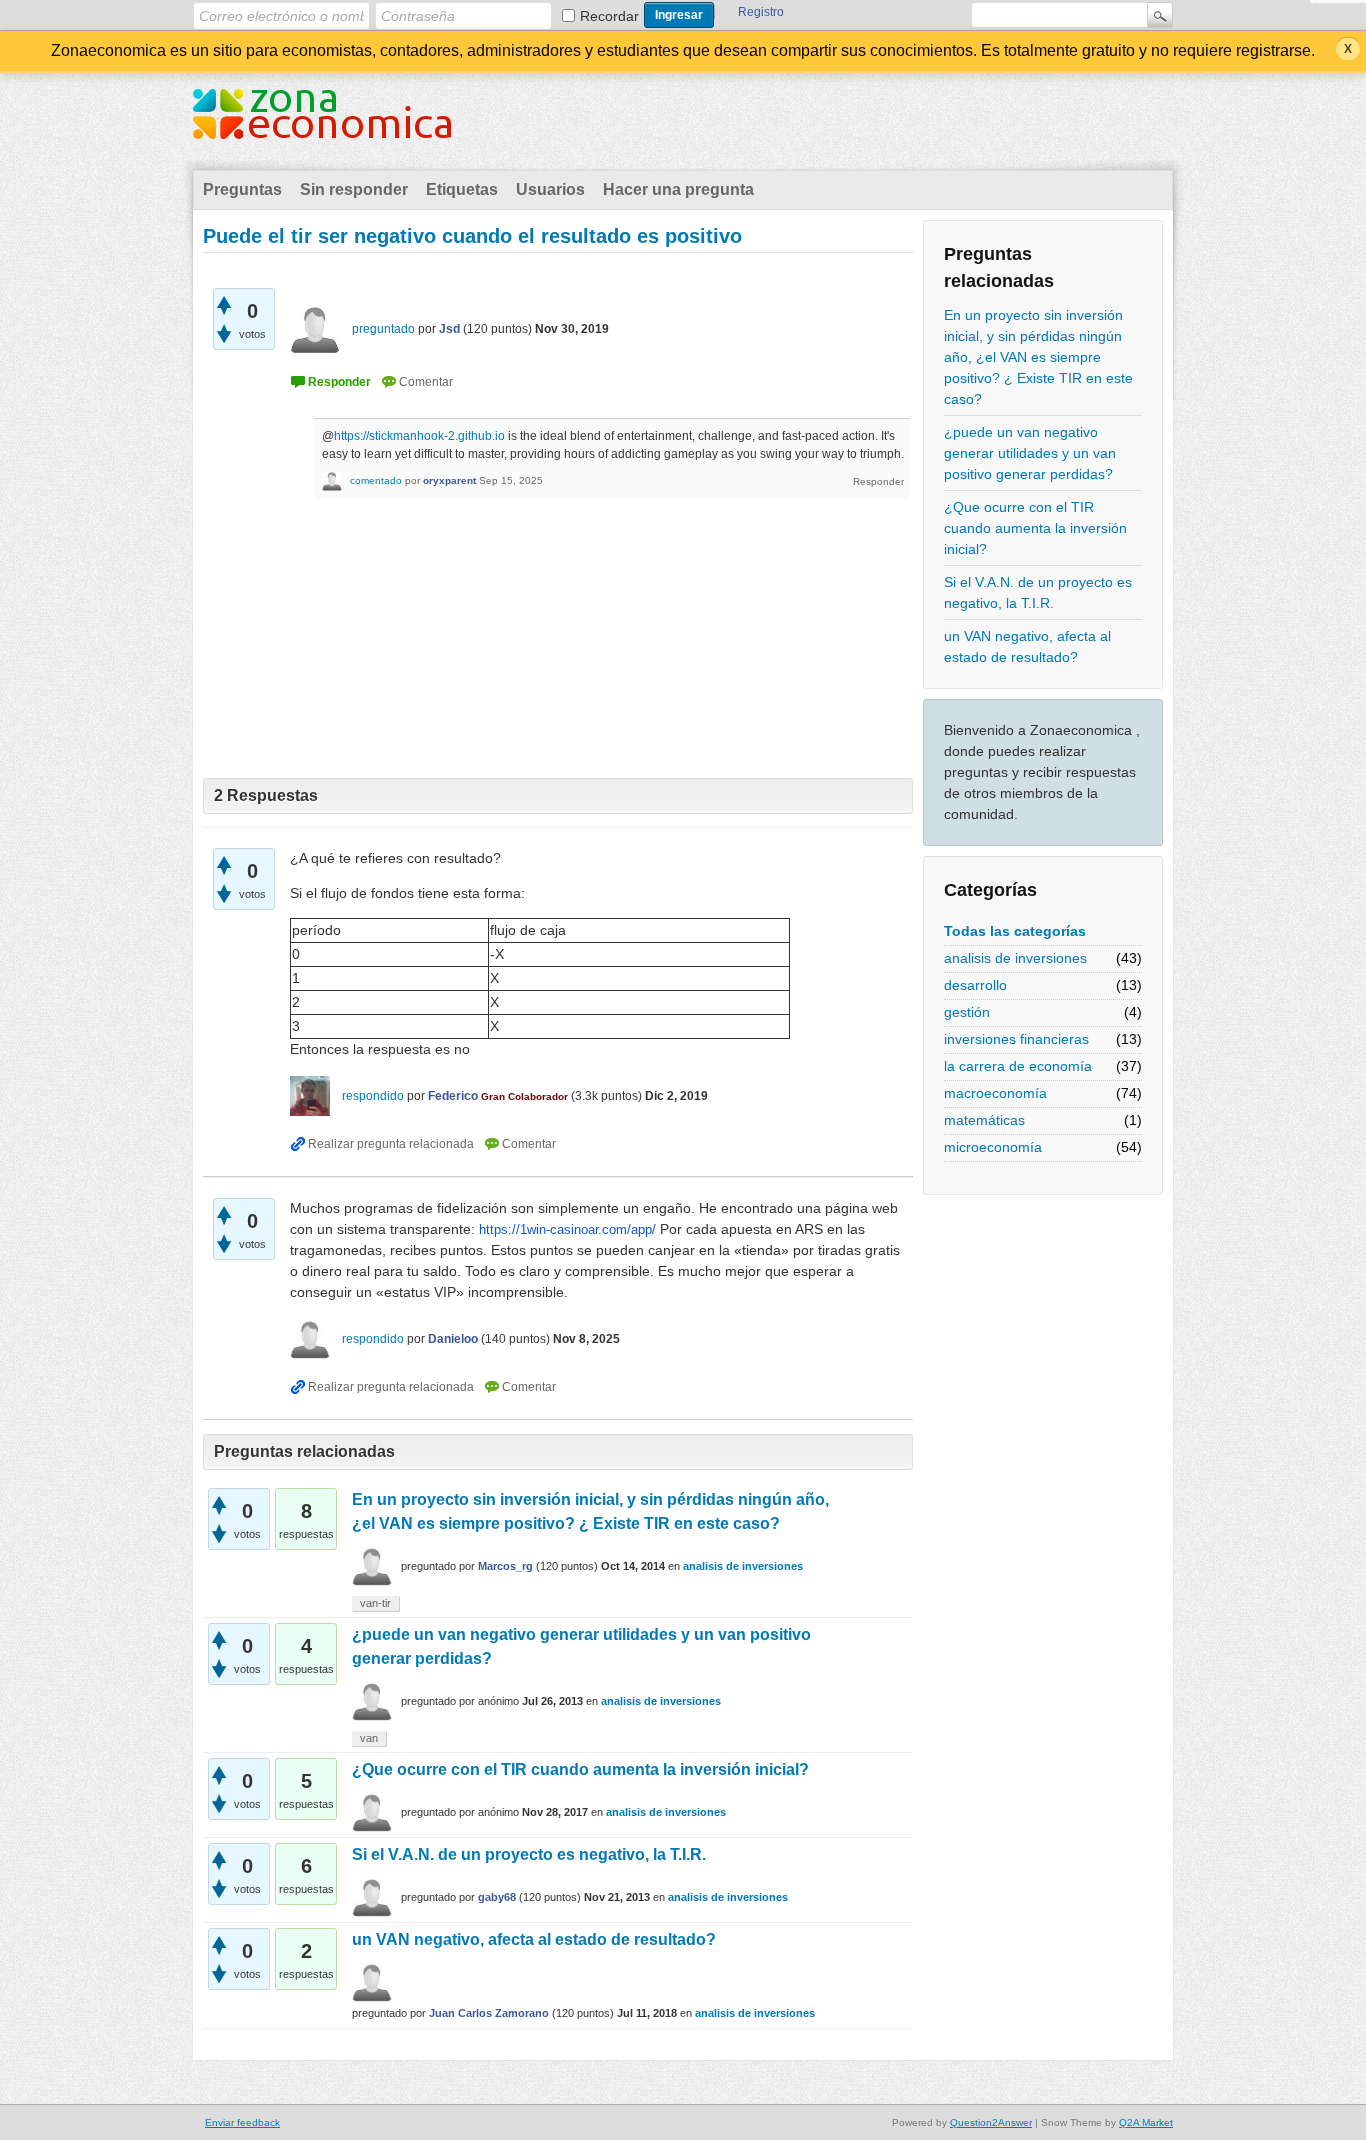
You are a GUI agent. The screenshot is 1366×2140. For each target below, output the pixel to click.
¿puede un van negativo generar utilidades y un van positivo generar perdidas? (1030, 453)
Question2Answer (991, 2122)
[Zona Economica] (322, 126)
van (369, 1738)
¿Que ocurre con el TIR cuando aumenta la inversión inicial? (1035, 528)
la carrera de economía (1018, 1066)
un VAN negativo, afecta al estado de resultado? (1027, 646)
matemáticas (984, 1120)
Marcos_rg (505, 1566)
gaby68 (497, 1897)
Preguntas (242, 189)
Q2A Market (1146, 2122)
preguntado (383, 329)
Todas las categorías (1015, 931)
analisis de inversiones (1015, 958)
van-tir (375, 1603)
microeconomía (993, 1147)
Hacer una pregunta (678, 189)
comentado (376, 480)
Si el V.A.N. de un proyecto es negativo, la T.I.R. (1038, 592)
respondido (373, 1096)
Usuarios (550, 189)
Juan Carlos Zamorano (489, 2013)
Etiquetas (462, 189)
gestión (967, 1012)
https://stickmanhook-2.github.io (419, 436)
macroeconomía (995, 1093)
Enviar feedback (242, 2122)
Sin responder (354, 189)
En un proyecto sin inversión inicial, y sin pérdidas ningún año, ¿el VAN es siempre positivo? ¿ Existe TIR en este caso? (1038, 357)
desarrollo (975, 985)
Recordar (609, 16)
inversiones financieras (1016, 1039)
